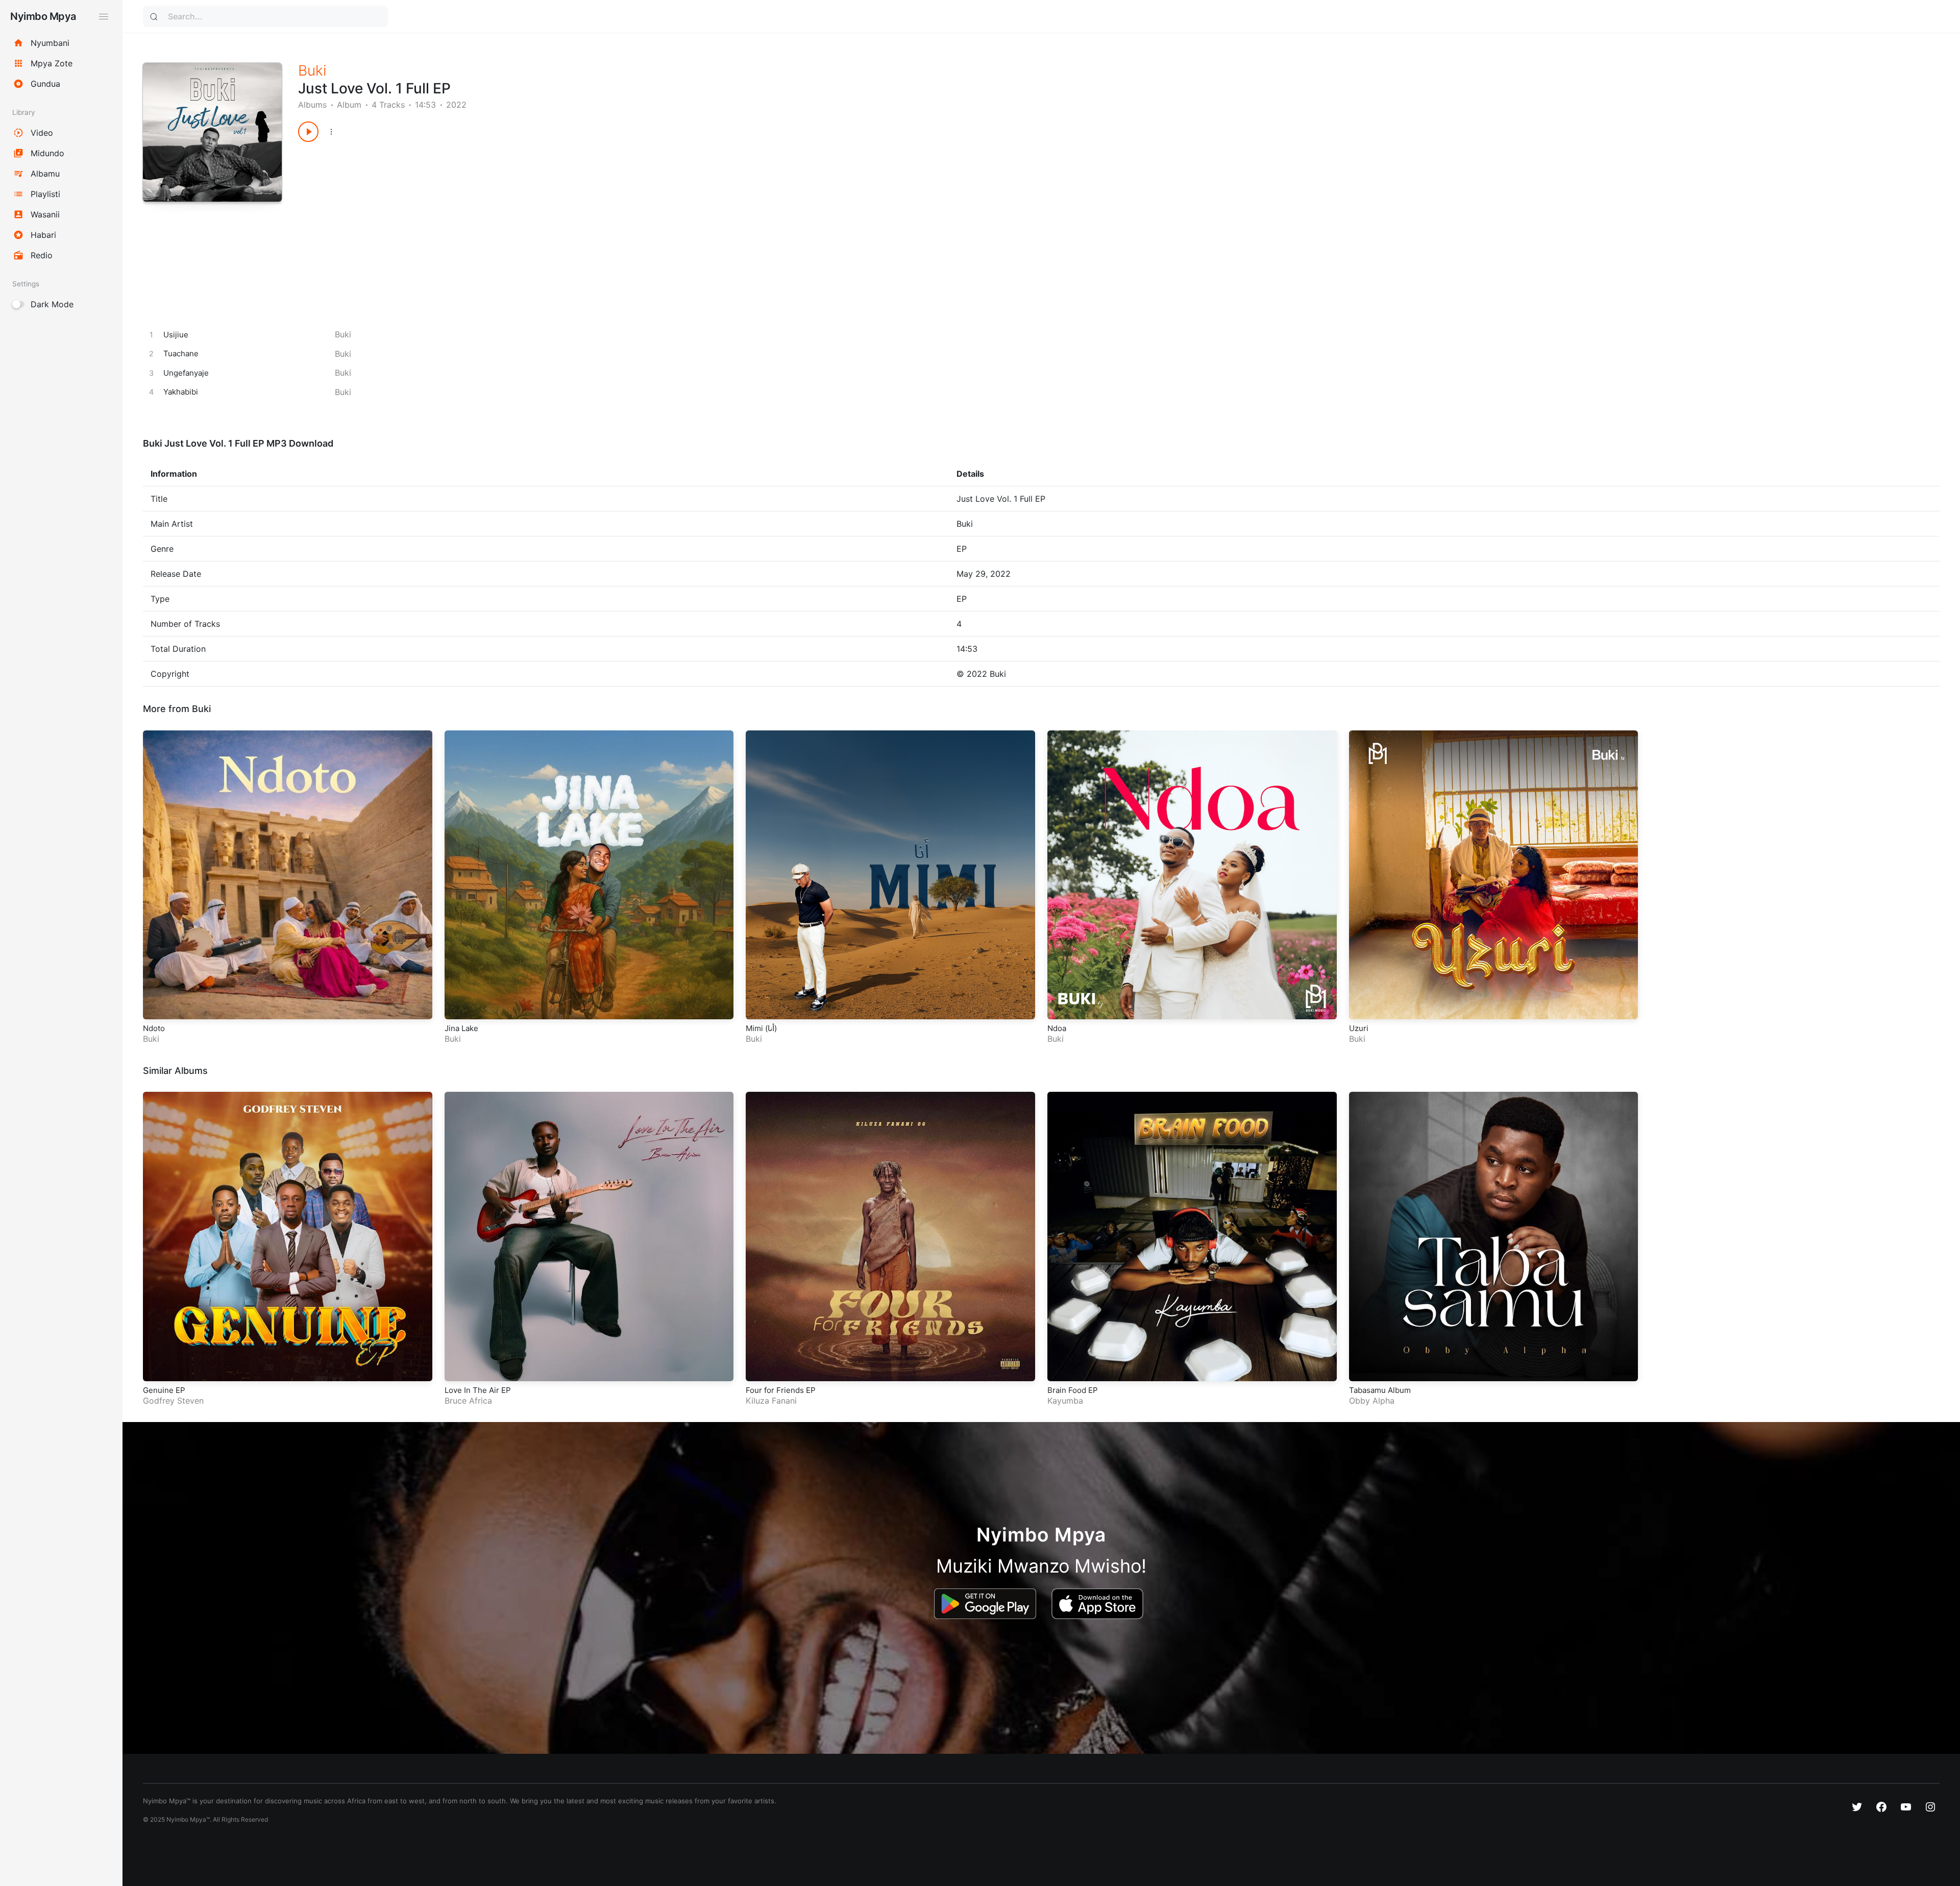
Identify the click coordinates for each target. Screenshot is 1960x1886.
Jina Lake (461, 1028)
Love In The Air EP (478, 1390)
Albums (312, 105)
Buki (312, 70)
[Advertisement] (604, 224)
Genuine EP (164, 1390)
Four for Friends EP (781, 1390)
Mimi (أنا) (761, 1028)
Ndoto (154, 1028)
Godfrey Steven (173, 1401)
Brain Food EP (1073, 1390)
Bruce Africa (468, 1401)
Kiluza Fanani (771, 1401)
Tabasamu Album (1380, 1390)
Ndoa (1057, 1028)
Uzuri (1359, 1028)
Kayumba (1065, 1401)
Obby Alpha (1372, 1401)
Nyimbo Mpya (43, 16)
